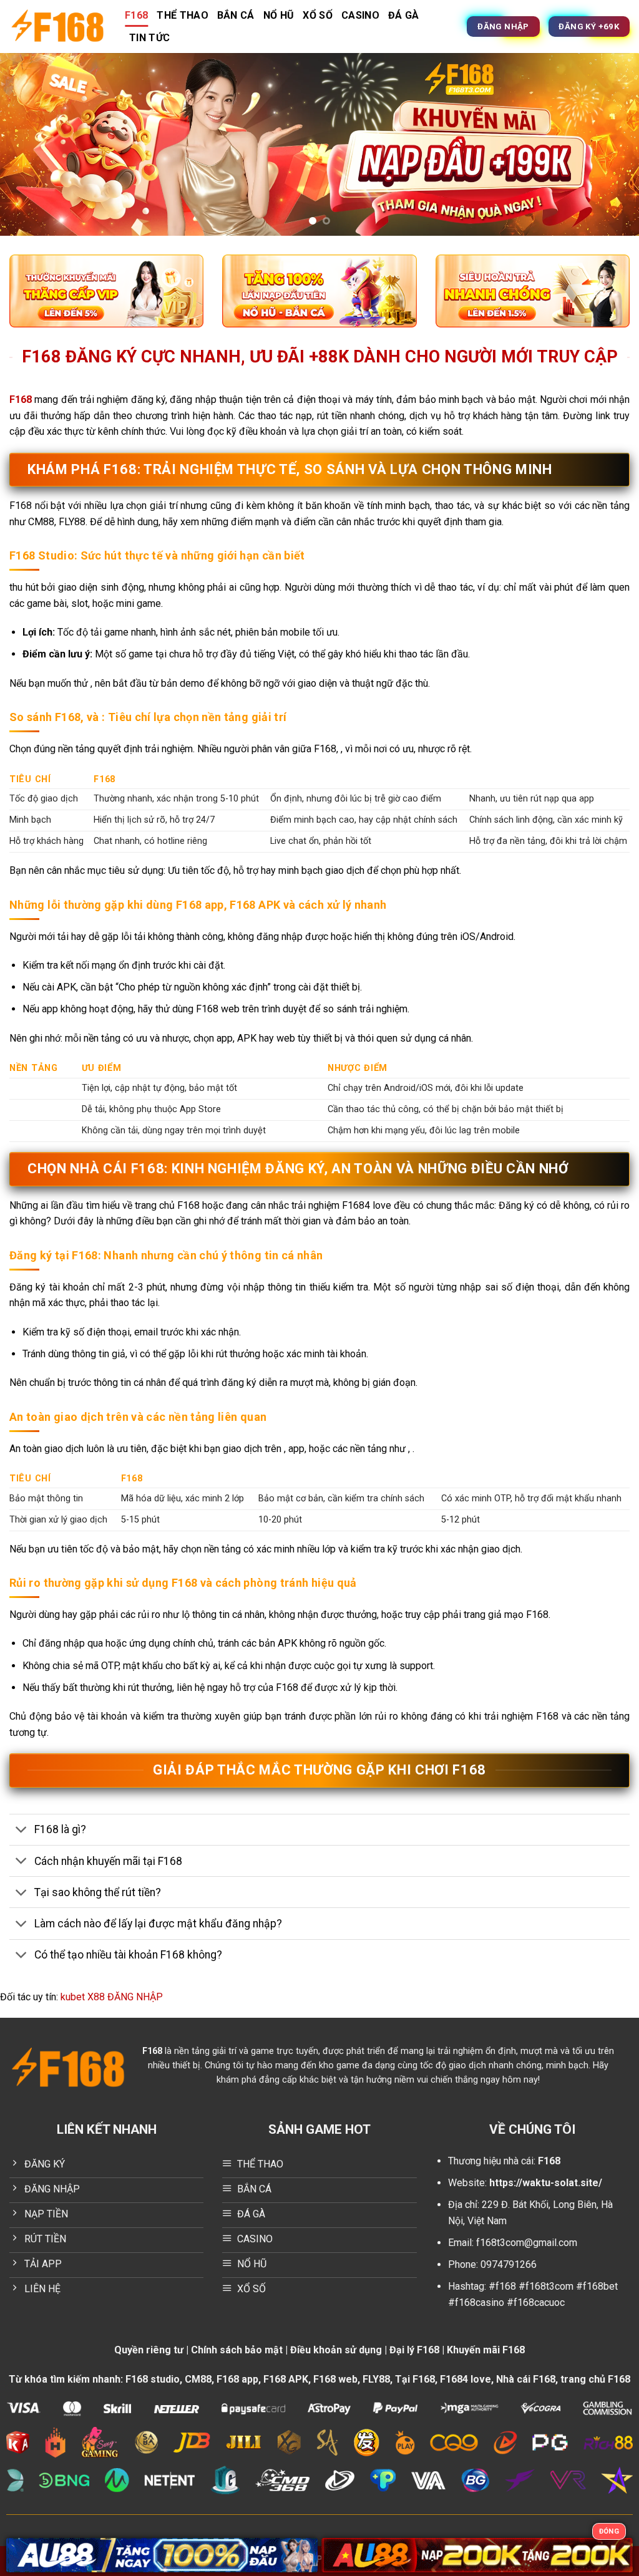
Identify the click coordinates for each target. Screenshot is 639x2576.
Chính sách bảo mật (237, 2350)
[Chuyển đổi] (22, 1831)
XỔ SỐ (318, 15)
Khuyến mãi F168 (486, 2350)
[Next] (610, 144)
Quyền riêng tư (149, 2350)
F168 (136, 15)
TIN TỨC (149, 38)
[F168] (58, 27)
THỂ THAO (183, 15)
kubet (73, 1997)
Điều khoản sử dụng (336, 2350)
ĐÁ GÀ (404, 15)
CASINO (360, 15)
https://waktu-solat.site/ (546, 2183)
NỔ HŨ (279, 15)
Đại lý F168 (414, 2350)
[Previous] (29, 144)
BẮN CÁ (236, 15)
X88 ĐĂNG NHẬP (125, 1997)
